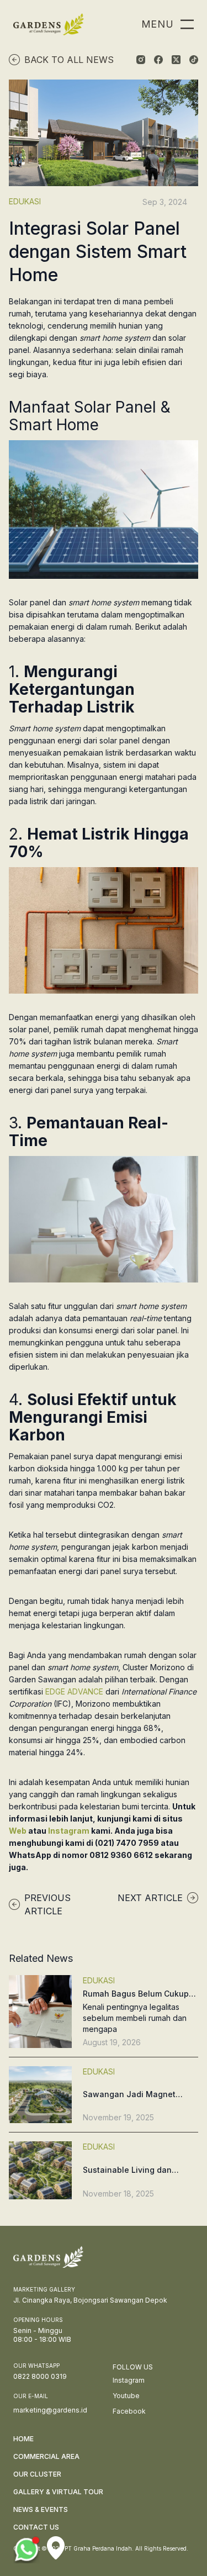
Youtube (126, 2396)
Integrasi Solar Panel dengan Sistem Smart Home (98, 252)
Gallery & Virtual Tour (58, 2492)
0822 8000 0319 (40, 2376)
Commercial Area (46, 2456)
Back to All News (69, 60)
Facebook (129, 2411)
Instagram (70, 1831)
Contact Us (36, 2527)
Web (18, 1831)
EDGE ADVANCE (74, 1691)
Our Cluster (37, 2474)
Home (23, 2439)
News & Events (41, 2509)
